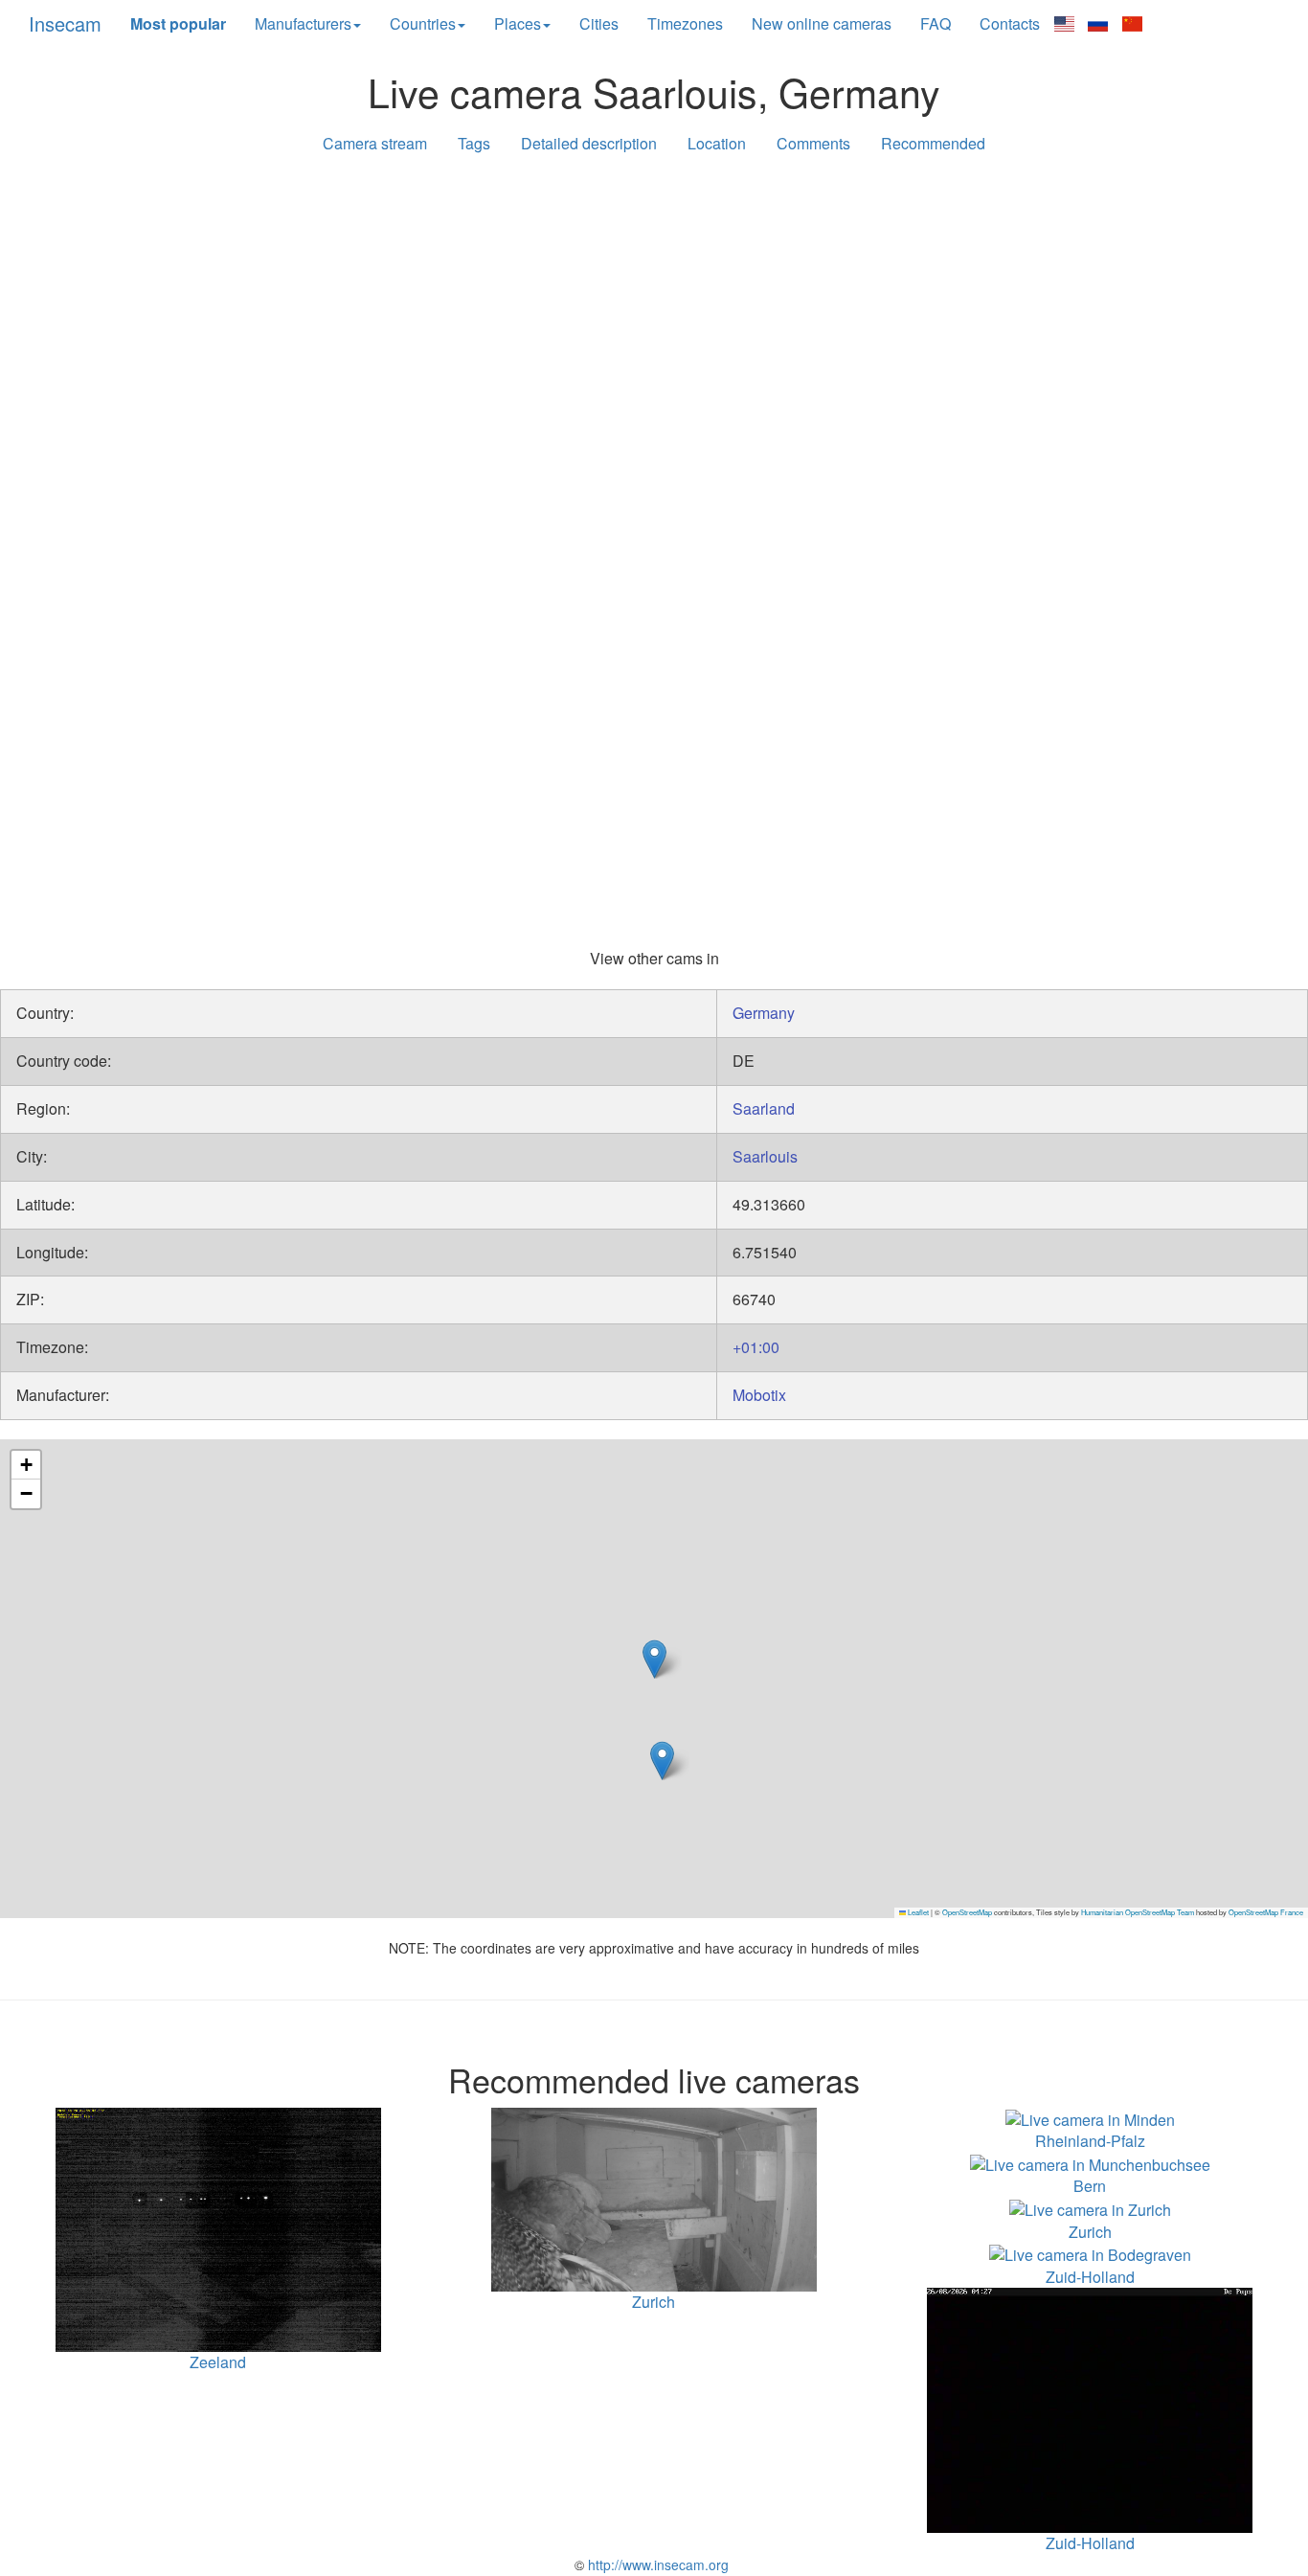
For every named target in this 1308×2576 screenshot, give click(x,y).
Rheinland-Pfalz (1090, 2141)
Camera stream (375, 143)
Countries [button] (423, 23)
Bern (1090, 2186)
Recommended (933, 143)
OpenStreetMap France (1266, 1912)
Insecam (65, 23)
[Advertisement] (654, 318)
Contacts (1010, 23)
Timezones (685, 23)
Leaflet (917, 1912)
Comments (813, 143)
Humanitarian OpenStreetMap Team (1138, 1912)
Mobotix (759, 1395)
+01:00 (756, 1347)
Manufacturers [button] (303, 23)
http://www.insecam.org (656, 2565)
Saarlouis (765, 1156)
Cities (599, 23)
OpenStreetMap (967, 1912)
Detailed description (589, 143)
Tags (474, 143)
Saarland (764, 1108)
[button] (654, 1659)
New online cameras (822, 23)
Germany (764, 1013)
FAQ (936, 23)
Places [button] (518, 23)
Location (717, 143)
